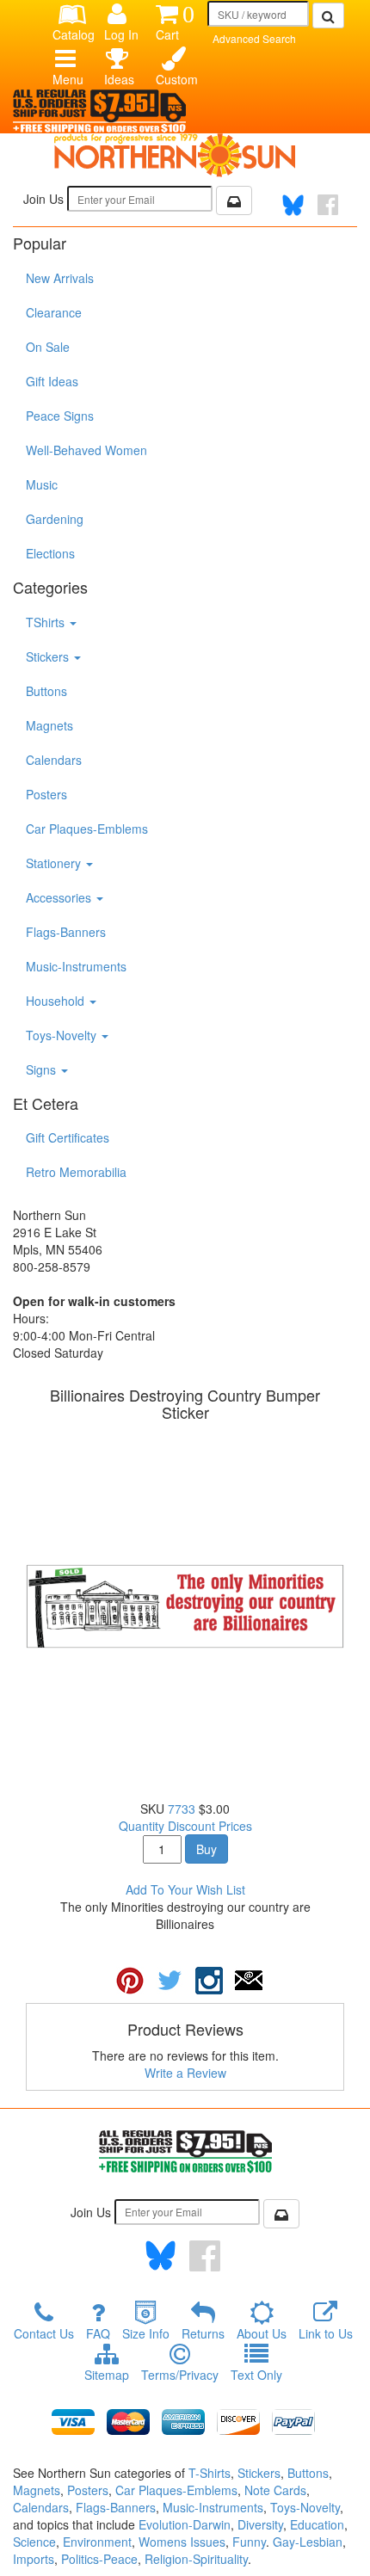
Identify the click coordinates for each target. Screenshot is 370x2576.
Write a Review (185, 2073)
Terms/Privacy (180, 2375)
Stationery (55, 863)
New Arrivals (60, 278)
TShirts (47, 622)
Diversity (260, 2524)
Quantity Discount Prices (185, 1826)
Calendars (54, 760)
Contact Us (44, 2333)
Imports (34, 2559)
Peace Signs (60, 416)
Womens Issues (182, 2542)
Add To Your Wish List (185, 1889)
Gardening (55, 519)
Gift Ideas (52, 381)
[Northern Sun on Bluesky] (293, 205)
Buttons (46, 691)
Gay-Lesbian (308, 2542)
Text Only (256, 2375)
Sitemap (107, 2375)
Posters (46, 794)
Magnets (49, 725)
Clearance (54, 312)
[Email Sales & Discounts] (234, 200)
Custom (175, 79)
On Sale (48, 347)
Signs (43, 1069)
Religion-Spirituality (196, 2559)
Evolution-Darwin (185, 2524)
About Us (262, 2333)
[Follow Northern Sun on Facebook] (328, 205)
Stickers (49, 656)
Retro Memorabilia (76, 1172)
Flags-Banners (66, 932)
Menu (68, 79)
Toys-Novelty (63, 1035)
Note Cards (275, 2490)
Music (42, 484)
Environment (97, 2542)
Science (34, 2542)
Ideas (119, 79)
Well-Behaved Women (86, 450)
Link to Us (326, 2333)
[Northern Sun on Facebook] (205, 2256)
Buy (207, 1849)
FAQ (98, 2333)
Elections (50, 553)
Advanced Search (254, 38)
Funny (249, 2542)
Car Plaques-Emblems (87, 829)
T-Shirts (210, 2473)
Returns (203, 2333)
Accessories (60, 897)
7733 (182, 1809)
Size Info (146, 2333)
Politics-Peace (99, 2559)
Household (57, 1001)
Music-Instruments (76, 966)
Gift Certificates (68, 1137)
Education (317, 2524)
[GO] (328, 15)
